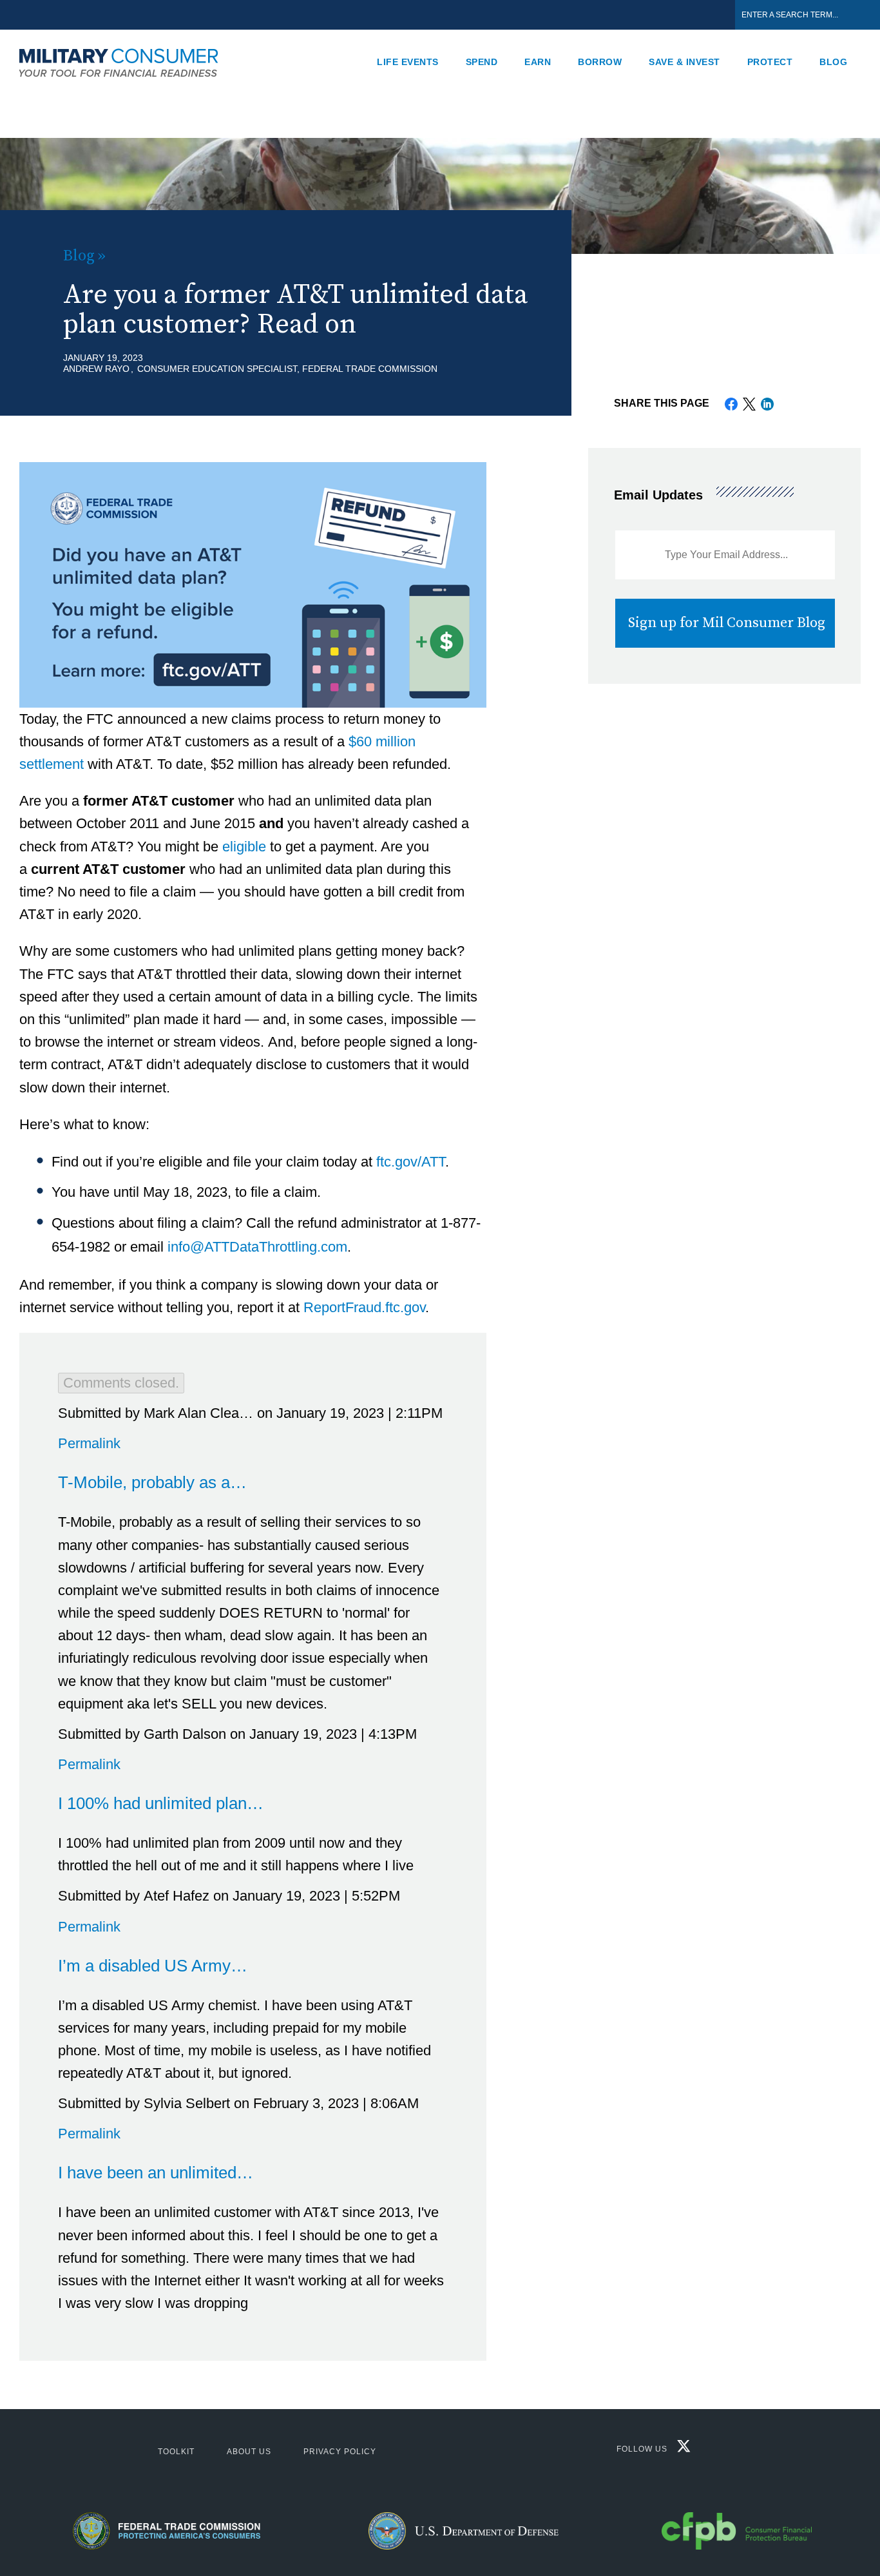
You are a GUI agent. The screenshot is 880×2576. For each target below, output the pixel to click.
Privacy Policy (340, 2452)
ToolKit (176, 2452)
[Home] (126, 62)
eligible (244, 847)
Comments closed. (121, 1383)
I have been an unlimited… (156, 2173)
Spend (482, 62)
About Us (249, 2452)
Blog (833, 62)
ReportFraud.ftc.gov (364, 1307)
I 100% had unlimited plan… (161, 1803)
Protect (770, 62)
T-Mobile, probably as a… (152, 1482)
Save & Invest (684, 62)
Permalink (89, 1443)
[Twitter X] (681, 2449)
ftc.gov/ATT (411, 1162)
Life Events (408, 62)
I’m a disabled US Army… (153, 1966)
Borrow (600, 62)
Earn (538, 62)
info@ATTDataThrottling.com (257, 1247)
